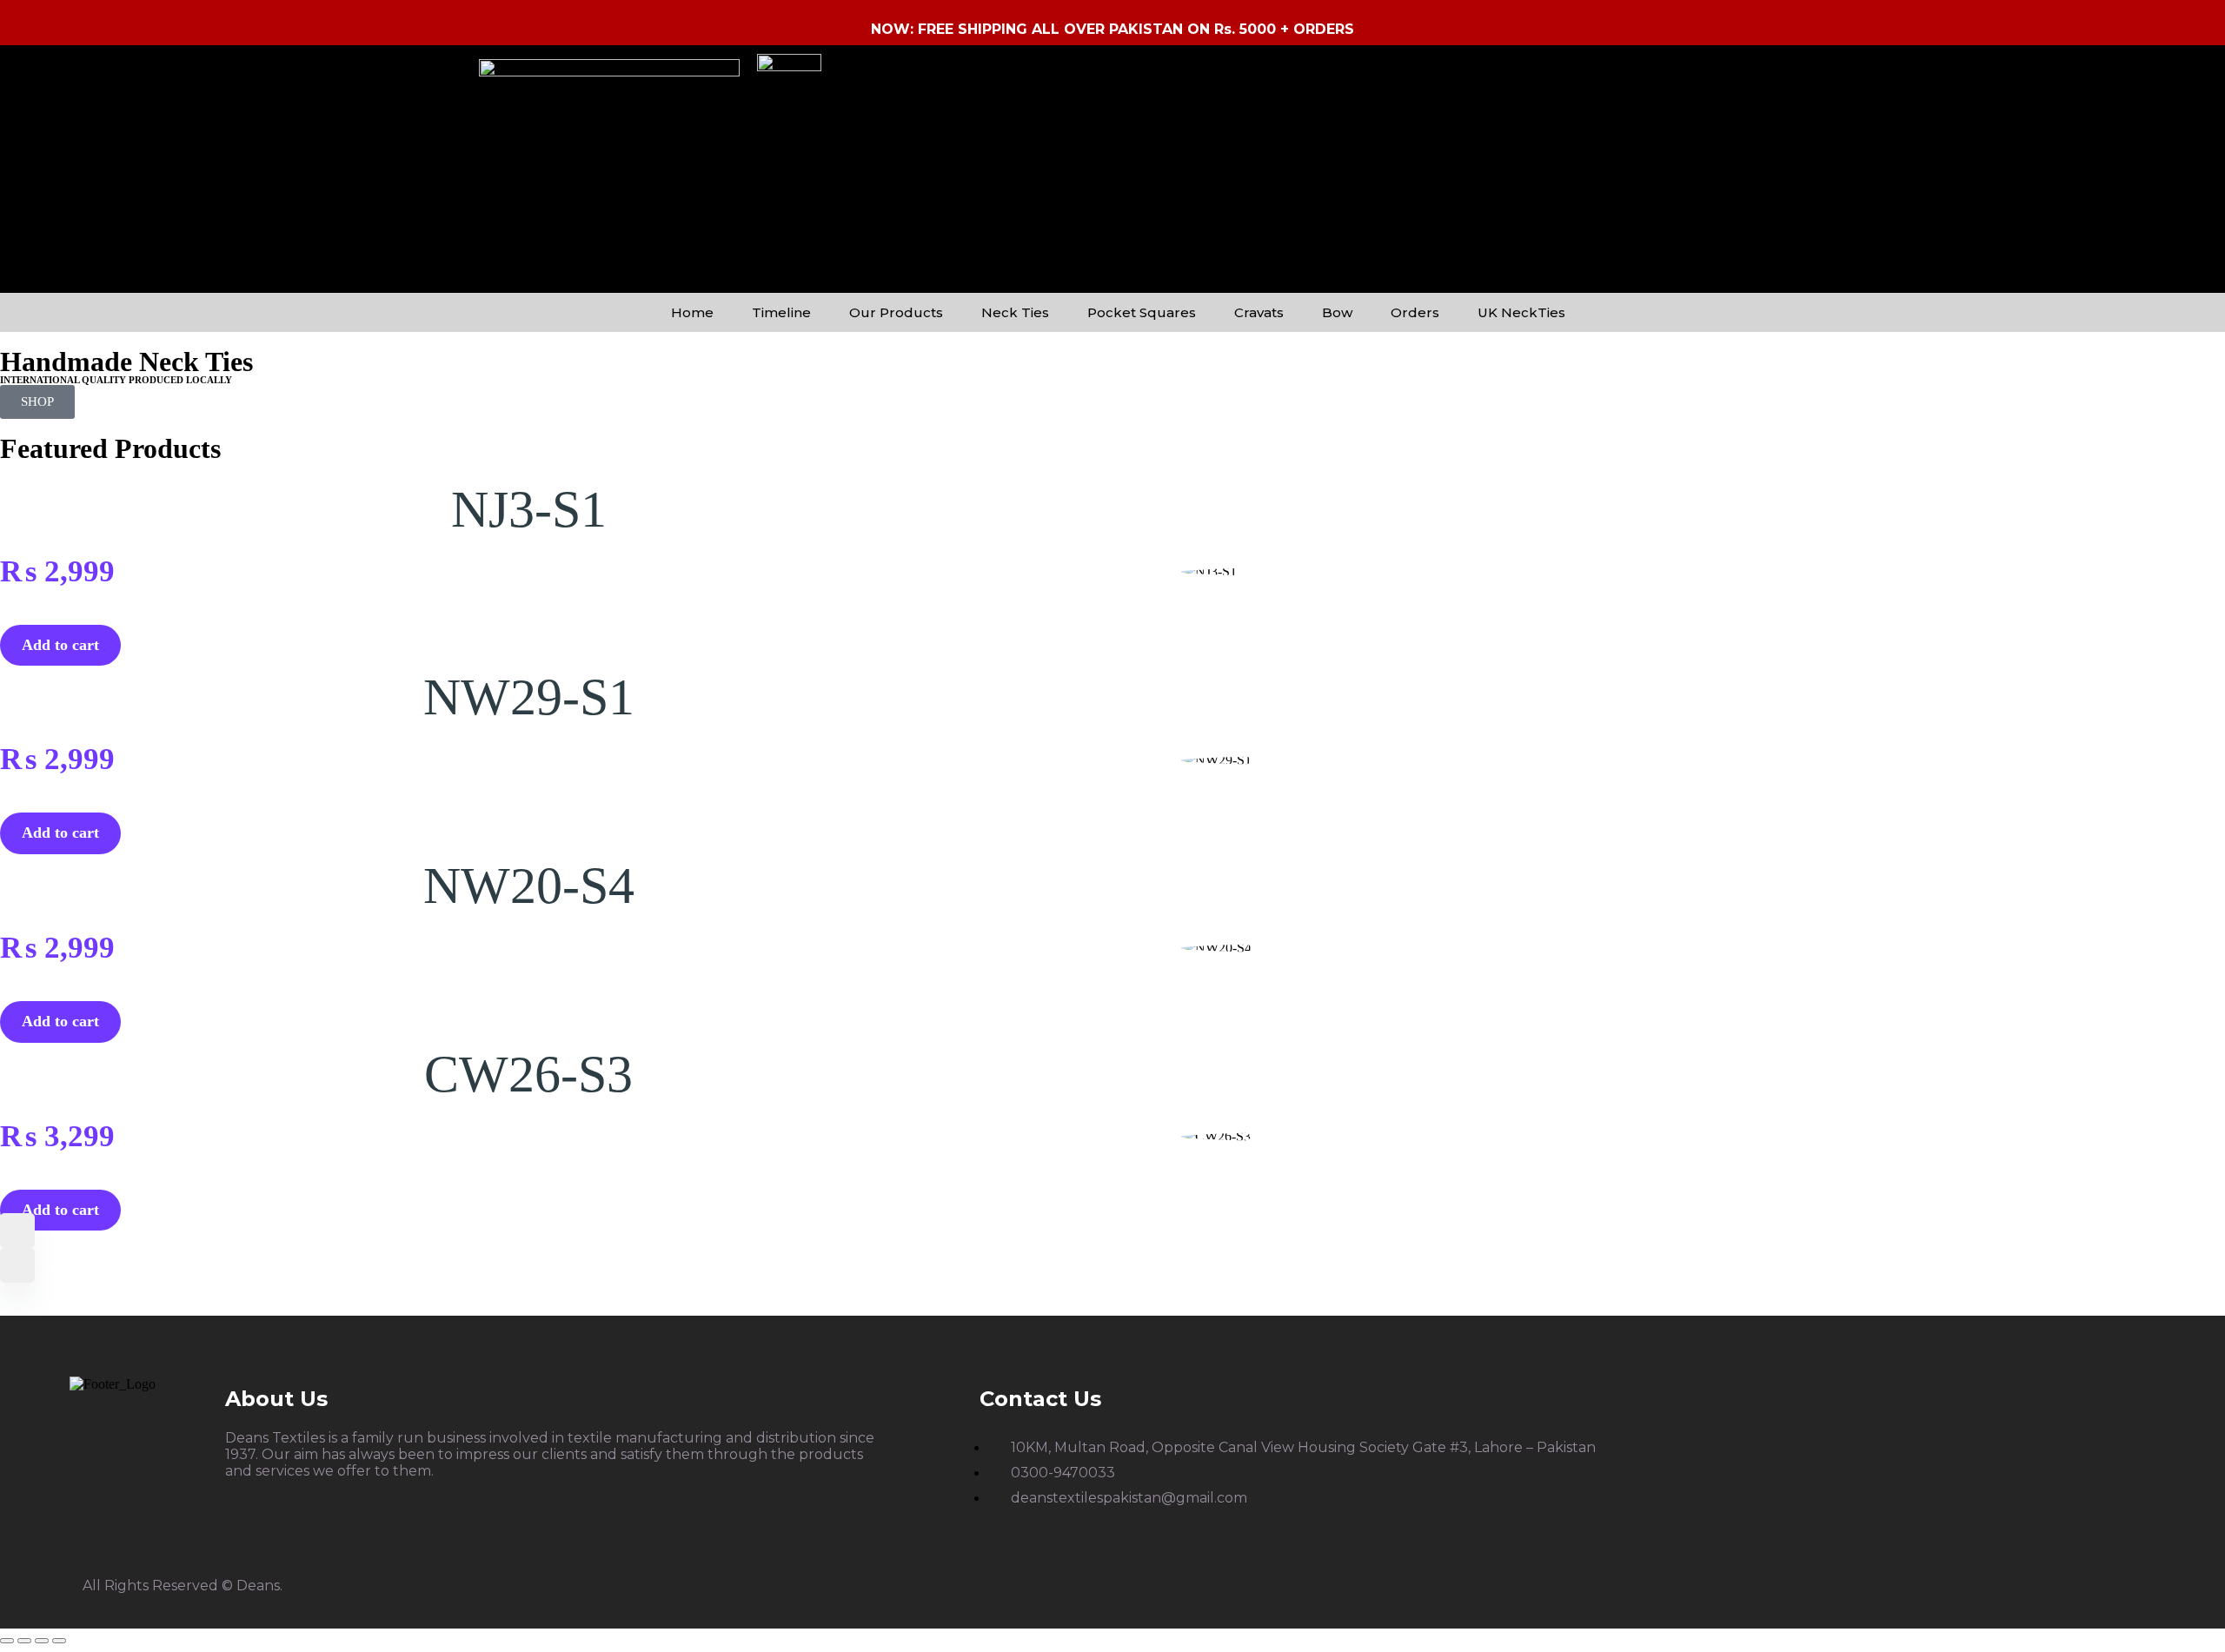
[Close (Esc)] (59, 1641)
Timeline (781, 312)
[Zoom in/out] (7, 1641)
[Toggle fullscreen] (24, 1641)
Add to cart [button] (60, 645)
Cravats (1259, 312)
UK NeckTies (1521, 312)
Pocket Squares (1142, 312)
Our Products (896, 312)
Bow (1337, 312)
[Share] (42, 1641)
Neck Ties (1015, 312)
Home (692, 312)
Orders (1415, 312)
